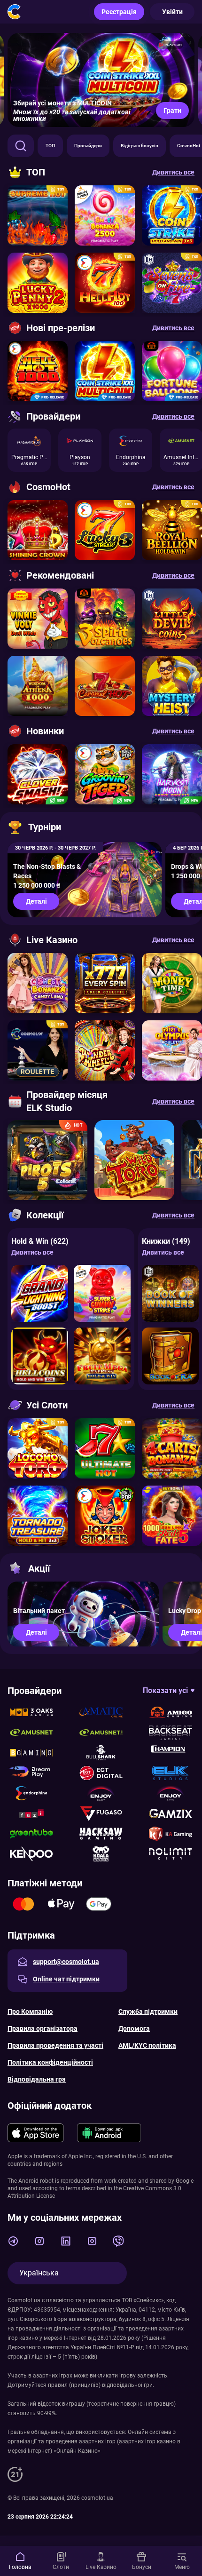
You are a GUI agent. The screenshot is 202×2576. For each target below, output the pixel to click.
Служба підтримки (148, 2012)
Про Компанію (30, 2012)
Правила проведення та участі (55, 2045)
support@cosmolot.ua (66, 1962)
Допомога (134, 2028)
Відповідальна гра (37, 2079)
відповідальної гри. (128, 2385)
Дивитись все (32, 1252)
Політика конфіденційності (50, 2062)
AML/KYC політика (147, 2045)
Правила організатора (43, 2028)
